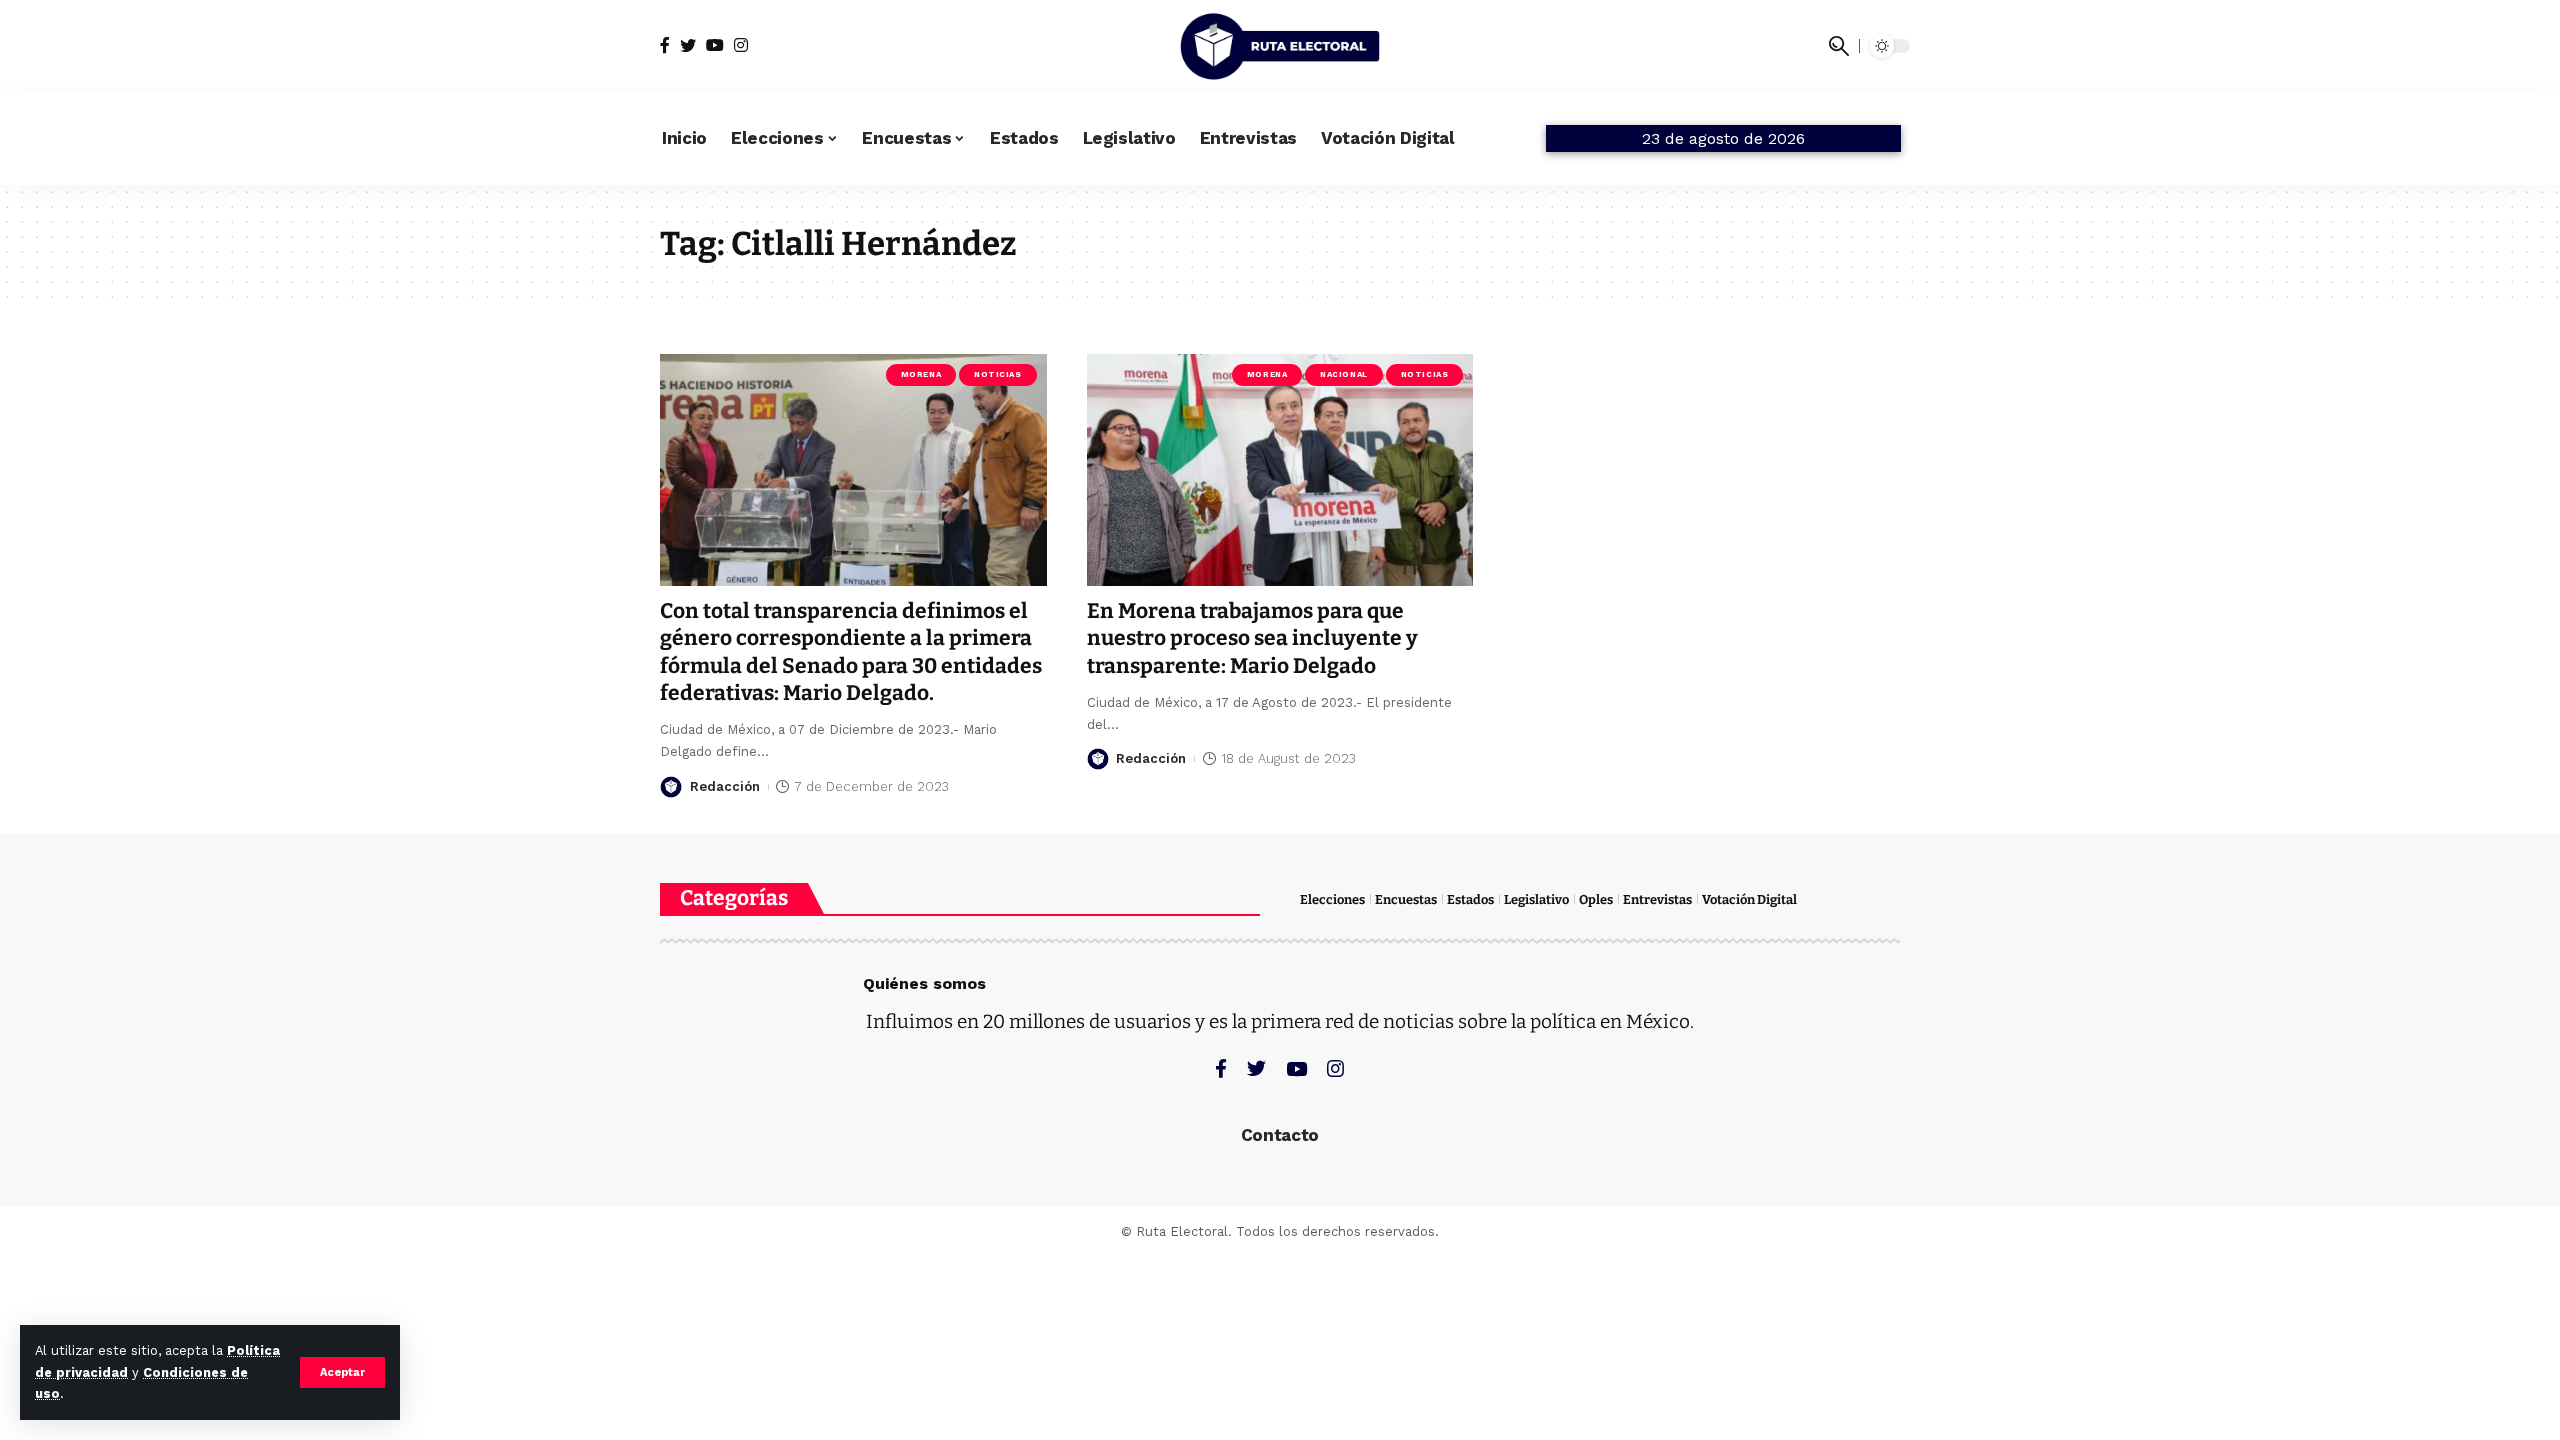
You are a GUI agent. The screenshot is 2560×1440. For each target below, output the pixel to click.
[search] (1839, 46)
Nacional (1343, 374)
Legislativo (1536, 899)
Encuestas (1406, 899)
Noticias (997, 374)
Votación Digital (1749, 899)
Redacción (725, 786)
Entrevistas (1657, 899)
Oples (1596, 899)
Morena (921, 374)
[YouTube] (715, 45)
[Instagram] (741, 45)
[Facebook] (665, 45)
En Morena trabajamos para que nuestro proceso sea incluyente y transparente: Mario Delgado (1252, 638)
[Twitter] (688, 45)
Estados (1470, 899)
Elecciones (1332, 899)
